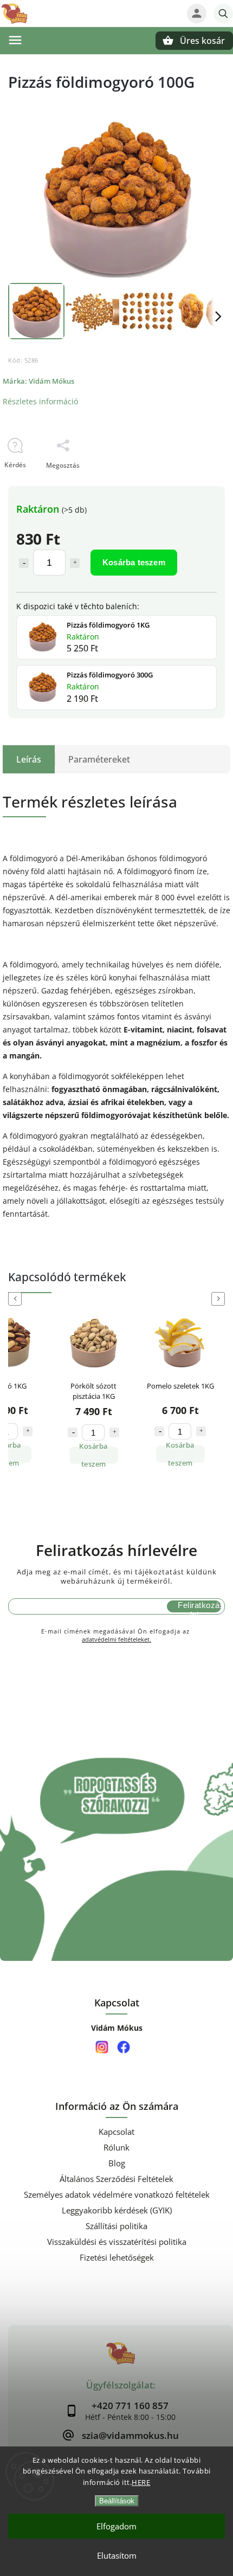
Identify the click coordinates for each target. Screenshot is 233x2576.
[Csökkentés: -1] (24, 563)
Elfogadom (116, 2526)
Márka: (38, 381)
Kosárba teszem (134, 562)
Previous (17, 1299)
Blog (117, 2163)
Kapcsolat (116, 2132)
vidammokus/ (102, 2047)
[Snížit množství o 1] (73, 1431)
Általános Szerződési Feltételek (116, 2179)
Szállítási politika (116, 2226)
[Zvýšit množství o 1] (28, 1432)
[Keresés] (223, 14)
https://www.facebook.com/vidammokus (123, 2047)
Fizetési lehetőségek (117, 2258)
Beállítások (117, 2501)
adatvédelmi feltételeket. (116, 1639)
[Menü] (15, 40)
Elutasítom (117, 2555)
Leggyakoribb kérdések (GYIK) (117, 2210)
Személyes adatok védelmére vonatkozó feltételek (117, 2195)
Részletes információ (40, 401)
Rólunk (116, 2148)
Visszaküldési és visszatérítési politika (117, 2242)
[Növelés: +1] (75, 563)
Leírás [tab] (29, 759)
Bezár (196, 484)
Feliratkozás (199, 1605)
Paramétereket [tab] (99, 759)
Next (220, 1299)
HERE (141, 2482)
